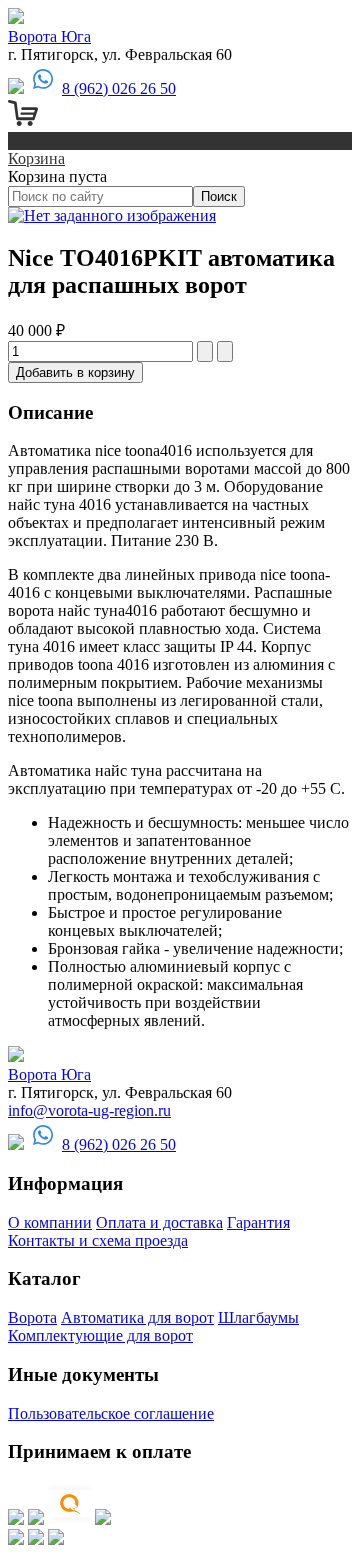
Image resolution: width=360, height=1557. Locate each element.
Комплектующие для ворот (100, 1335)
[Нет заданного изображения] (112, 215)
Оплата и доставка (159, 1222)
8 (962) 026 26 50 (119, 88)
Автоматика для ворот (137, 1317)
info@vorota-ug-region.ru (89, 1110)
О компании (50, 1222)
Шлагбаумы (258, 1317)
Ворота (32, 1317)
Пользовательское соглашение (111, 1413)
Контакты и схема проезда (98, 1240)
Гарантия (258, 1222)
